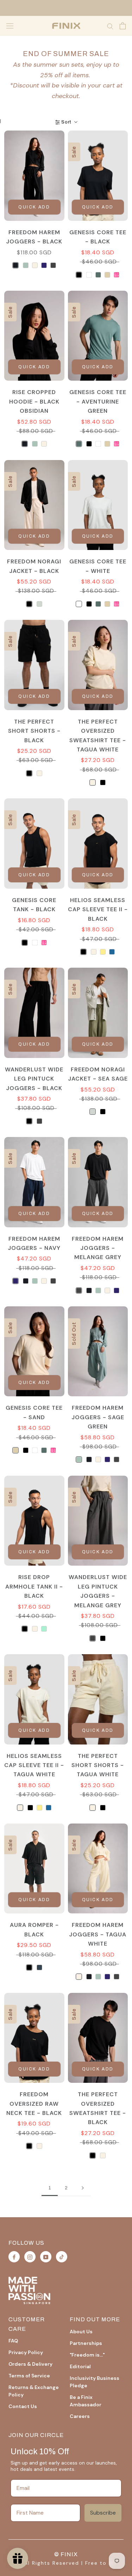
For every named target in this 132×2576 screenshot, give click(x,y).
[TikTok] (62, 2257)
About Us (81, 2332)
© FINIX (66, 2554)
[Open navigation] (10, 26)
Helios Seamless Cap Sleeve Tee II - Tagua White (34, 1765)
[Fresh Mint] (44, 1629)
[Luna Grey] (39, 1967)
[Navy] (44, 265)
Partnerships (86, 2343)
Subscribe (103, 2513)
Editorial (80, 2366)
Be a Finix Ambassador (86, 2401)
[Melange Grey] (53, 265)
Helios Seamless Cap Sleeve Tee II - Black (98, 909)
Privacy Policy (26, 2352)
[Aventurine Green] (98, 275)
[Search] (110, 26)
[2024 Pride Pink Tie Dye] (117, 275)
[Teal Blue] (112, 952)
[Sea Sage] (39, 604)
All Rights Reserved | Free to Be (69, 2563)
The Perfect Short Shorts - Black (34, 731)
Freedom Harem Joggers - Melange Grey (98, 1248)
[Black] (79, 275)
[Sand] (107, 275)
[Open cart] (123, 26)
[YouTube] (46, 2257)
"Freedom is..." (87, 2355)
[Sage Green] (26, 265)
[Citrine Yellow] (103, 952)
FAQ (13, 2341)
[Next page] (83, 2188)
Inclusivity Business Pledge (95, 2382)
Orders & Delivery (30, 2364)
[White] (89, 275)
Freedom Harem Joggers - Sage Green (98, 1417)
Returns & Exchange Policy (34, 2391)
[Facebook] (14, 2257)
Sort (66, 122)
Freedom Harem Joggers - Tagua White (98, 1934)
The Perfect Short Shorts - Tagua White (98, 1765)
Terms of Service (29, 2376)
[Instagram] (30, 2257)
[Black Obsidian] (15, 265)
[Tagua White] (35, 265)
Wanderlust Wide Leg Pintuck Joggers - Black (34, 1079)
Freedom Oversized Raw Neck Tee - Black (34, 2104)
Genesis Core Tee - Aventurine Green (98, 401)
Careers (80, 2416)
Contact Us (23, 2406)
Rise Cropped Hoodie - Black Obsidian (34, 401)
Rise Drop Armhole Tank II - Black (34, 1586)
